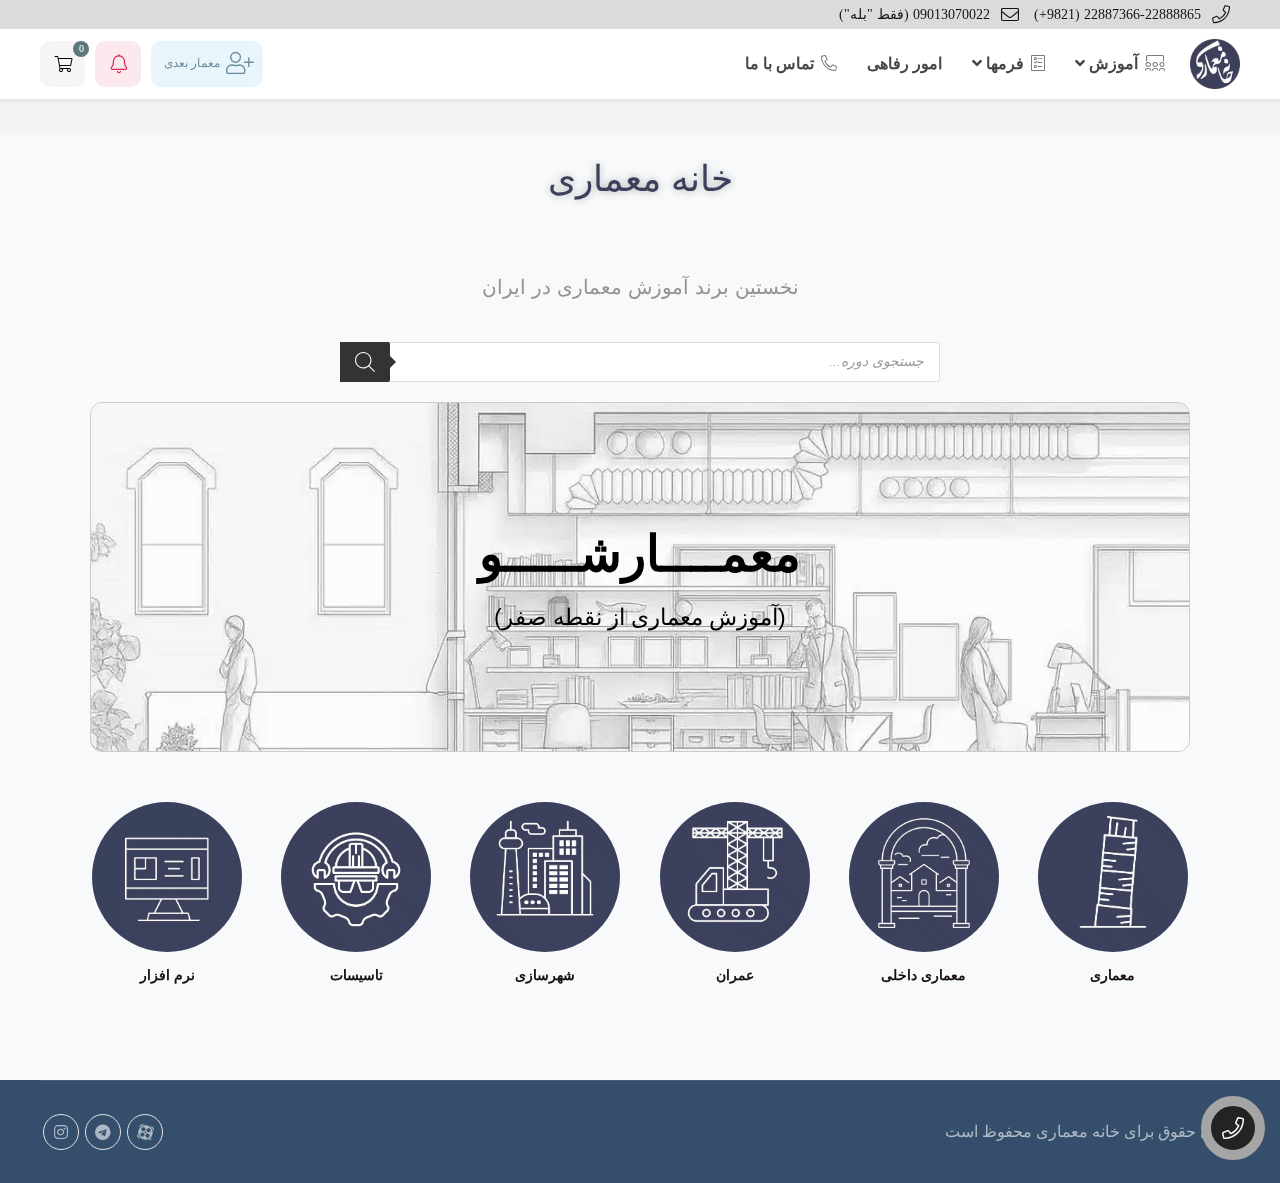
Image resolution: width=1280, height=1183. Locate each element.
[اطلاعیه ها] (118, 64)
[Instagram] (61, 1132)
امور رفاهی (904, 63)
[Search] (365, 362)
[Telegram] (103, 1132)
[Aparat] (145, 1132)
